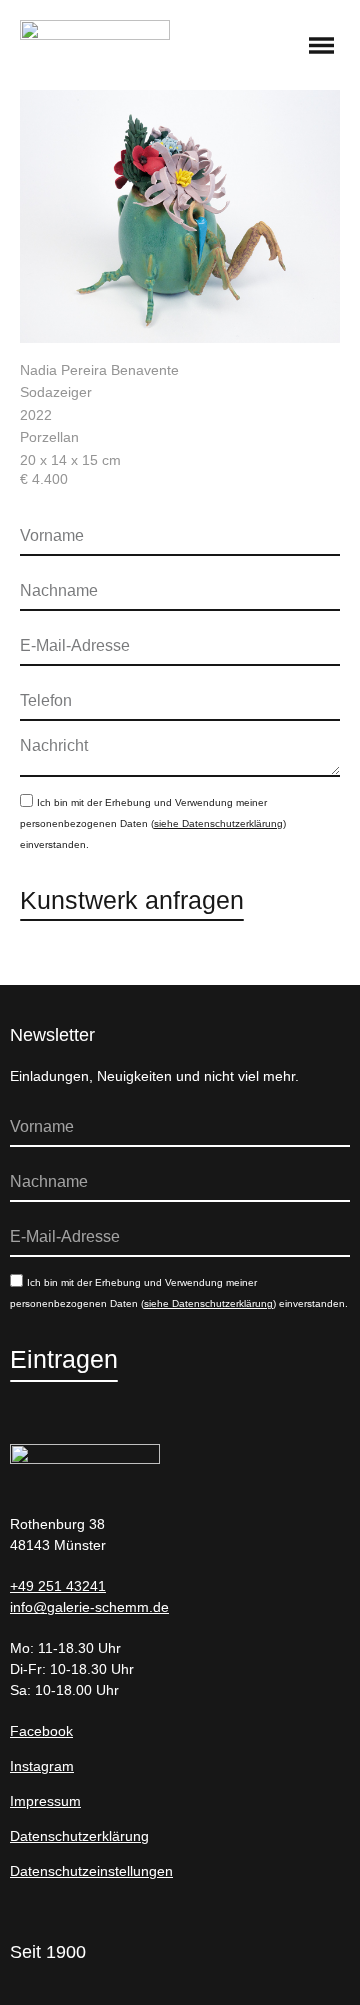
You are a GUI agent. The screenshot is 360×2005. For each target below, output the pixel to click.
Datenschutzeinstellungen (91, 1871)
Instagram (42, 1766)
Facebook (41, 1731)
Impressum (45, 1801)
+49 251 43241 (58, 1586)
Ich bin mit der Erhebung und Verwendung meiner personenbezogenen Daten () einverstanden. (153, 823)
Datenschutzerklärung (79, 1836)
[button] (322, 47)
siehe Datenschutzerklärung (218, 823)
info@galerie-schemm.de (89, 1607)
